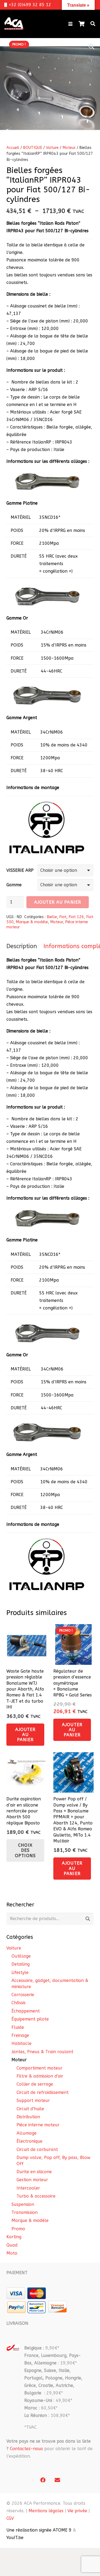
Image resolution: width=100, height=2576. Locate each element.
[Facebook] (43, 2480)
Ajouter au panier (58, 902)
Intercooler (28, 2188)
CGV (10, 2518)
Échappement (26, 2011)
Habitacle (21, 2043)
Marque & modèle (32, 922)
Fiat (63, 917)
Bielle (52, 917)
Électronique (29, 2141)
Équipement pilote (30, 2019)
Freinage (20, 2035)
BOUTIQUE (33, 148)
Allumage (27, 2133)
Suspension (23, 2204)
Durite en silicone (34, 2172)
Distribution (28, 2117)
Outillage (21, 1956)
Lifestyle (20, 1972)
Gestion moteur (32, 2180)
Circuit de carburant (37, 2149)
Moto (12, 2253)
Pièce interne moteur (38, 2125)
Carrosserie (23, 1995)
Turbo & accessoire (36, 2196)
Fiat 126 (76, 917)
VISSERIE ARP (20, 870)
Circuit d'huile (30, 2109)
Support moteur (33, 2100)
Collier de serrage (35, 2084)
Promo (18, 2229)
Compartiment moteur (39, 2068)
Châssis (19, 2003)
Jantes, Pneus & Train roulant (42, 2052)
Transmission (25, 2212)
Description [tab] (22, 946)
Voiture (52, 148)
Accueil (13, 148)
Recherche (88, 1919)
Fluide (18, 2027)
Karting (14, 2237)
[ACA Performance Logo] (14, 24)
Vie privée (77, 2511)
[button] (70, 24)
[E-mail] (57, 2480)
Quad (12, 2245)
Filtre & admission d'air (40, 2076)
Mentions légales (46, 2511)
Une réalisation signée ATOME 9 (39, 2530)
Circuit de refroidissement (43, 2092)
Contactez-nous (26, 2449)
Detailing (21, 1964)
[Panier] (82, 24)
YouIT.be (15, 2538)
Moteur (69, 148)
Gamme (14, 885)
